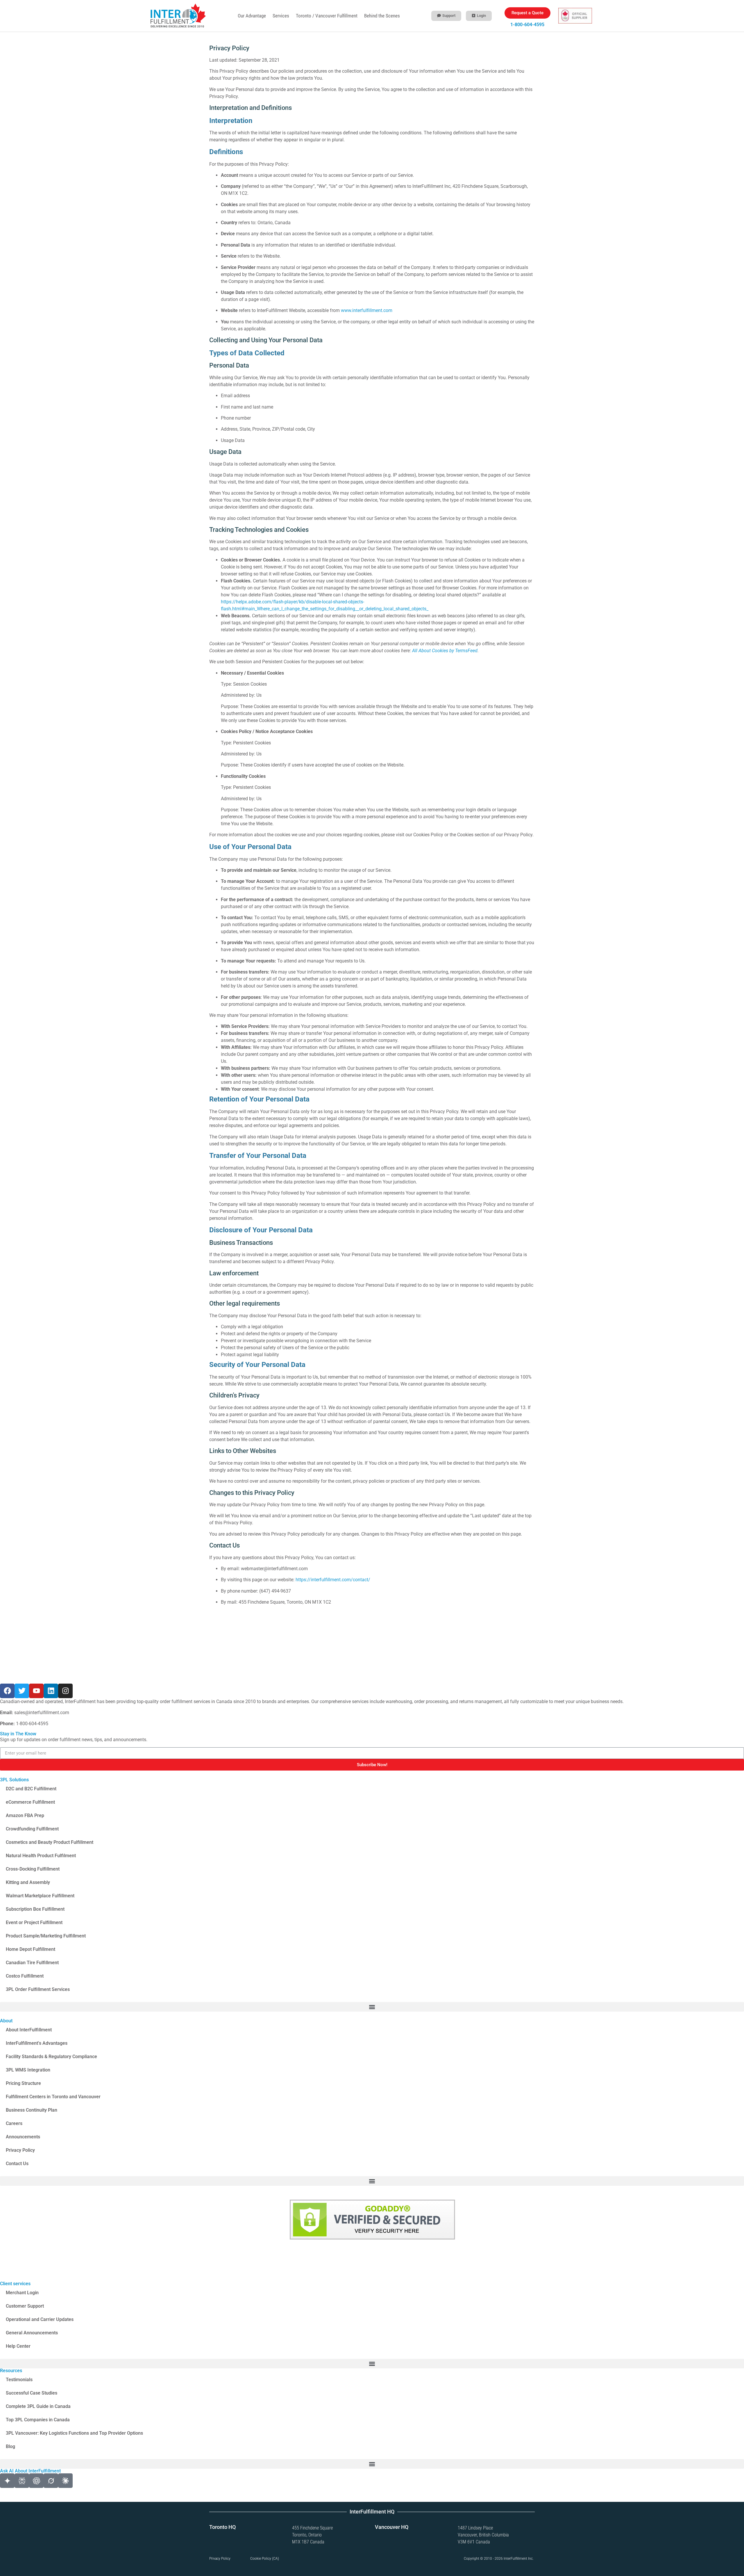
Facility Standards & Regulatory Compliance (51, 2057)
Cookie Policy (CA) (265, 2559)
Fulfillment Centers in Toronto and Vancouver (53, 2097)
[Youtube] (36, 1691)
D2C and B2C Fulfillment (31, 1789)
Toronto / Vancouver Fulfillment (327, 16)
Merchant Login (22, 2293)
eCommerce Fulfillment (30, 1802)
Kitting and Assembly (28, 1882)
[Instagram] (65, 1691)
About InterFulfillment (29, 2030)
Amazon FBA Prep (25, 1815)
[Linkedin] (51, 1691)
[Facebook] (7, 1691)
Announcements (23, 2137)
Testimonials (19, 2380)
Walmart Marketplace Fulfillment (40, 1896)
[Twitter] (22, 1691)
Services (281, 16)
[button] (372, 2007)
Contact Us (17, 2164)
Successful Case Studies (32, 2393)
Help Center (18, 2346)
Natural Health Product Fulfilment (41, 1856)
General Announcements (32, 2333)
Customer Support (25, 2306)
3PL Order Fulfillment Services (38, 1989)
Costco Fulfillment (25, 1976)
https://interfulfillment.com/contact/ (333, 1580)
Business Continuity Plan (32, 2110)
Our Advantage (252, 16)
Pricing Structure (23, 2083)
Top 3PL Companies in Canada (38, 2420)
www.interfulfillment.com (367, 310)
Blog (10, 2446)
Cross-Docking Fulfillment (33, 1869)
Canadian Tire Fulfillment (32, 1963)
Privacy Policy (20, 2150)
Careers (14, 2123)
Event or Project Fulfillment (34, 1922)
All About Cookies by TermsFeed (445, 651)
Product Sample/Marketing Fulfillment (46, 1936)
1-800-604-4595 (527, 25)
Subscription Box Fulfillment (35, 1909)
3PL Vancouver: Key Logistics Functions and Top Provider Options (74, 2433)
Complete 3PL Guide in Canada (38, 2406)
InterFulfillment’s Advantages (37, 2043)
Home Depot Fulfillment (31, 1949)
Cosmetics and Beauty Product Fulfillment (50, 1842)
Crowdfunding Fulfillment (32, 1829)
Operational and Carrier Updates (40, 2319)
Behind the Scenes (382, 16)
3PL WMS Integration (28, 2070)
